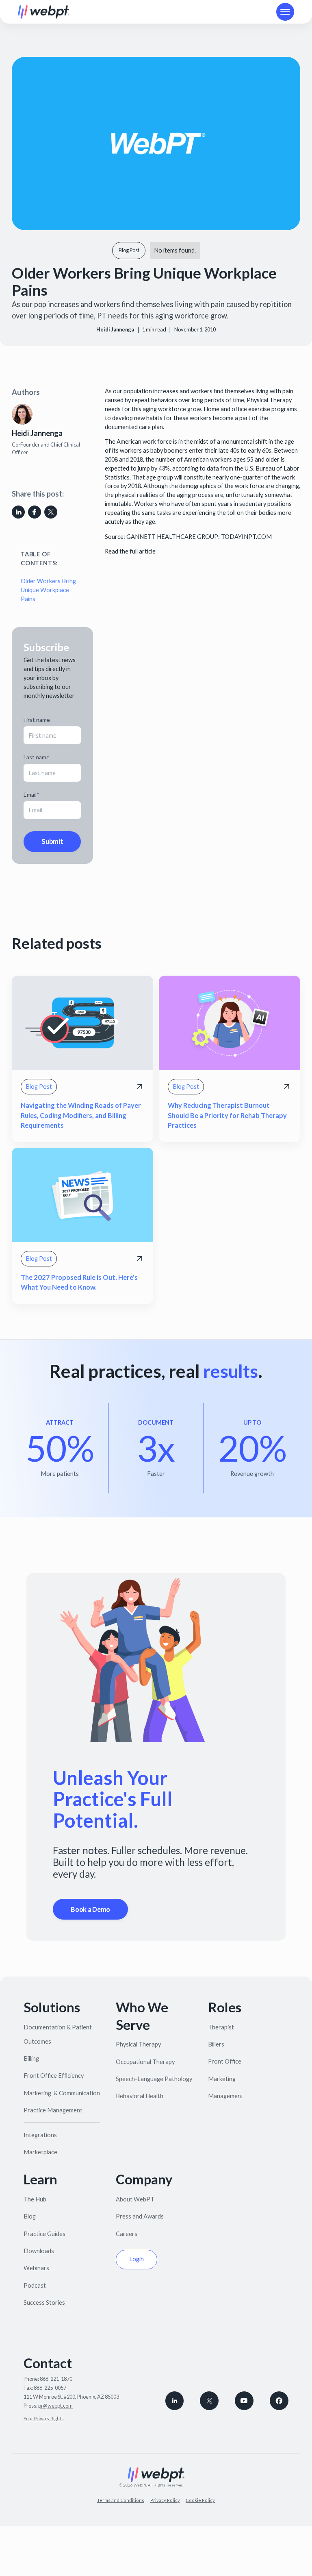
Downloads (39, 2251)
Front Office (225, 2061)
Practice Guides (44, 2234)
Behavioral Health (140, 2096)
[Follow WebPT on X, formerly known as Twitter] (209, 2401)
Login (136, 2259)
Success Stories (44, 2302)
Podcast (35, 2285)
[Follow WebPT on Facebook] (279, 2401)
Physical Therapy (138, 2044)
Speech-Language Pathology (154, 2079)
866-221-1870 (56, 2379)
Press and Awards (140, 2216)
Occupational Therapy (145, 2062)
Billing (31, 2058)
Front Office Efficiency (54, 2076)
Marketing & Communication (62, 2093)
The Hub (35, 2199)
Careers (127, 2234)
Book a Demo (90, 1909)
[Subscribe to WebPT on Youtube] (244, 2401)
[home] (44, 12)
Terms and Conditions (121, 2500)
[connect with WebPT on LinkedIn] (175, 2401)
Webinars (36, 2268)
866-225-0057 (50, 2388)
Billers (216, 2044)
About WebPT (135, 2199)
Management (226, 2096)
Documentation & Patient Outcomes (58, 2034)
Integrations (40, 2135)
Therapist (221, 2027)
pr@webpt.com (55, 2406)
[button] (285, 12)
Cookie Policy (200, 2500)
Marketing (222, 2079)
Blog (30, 2216)
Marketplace (40, 2152)
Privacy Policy (165, 2500)
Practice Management (53, 2110)
